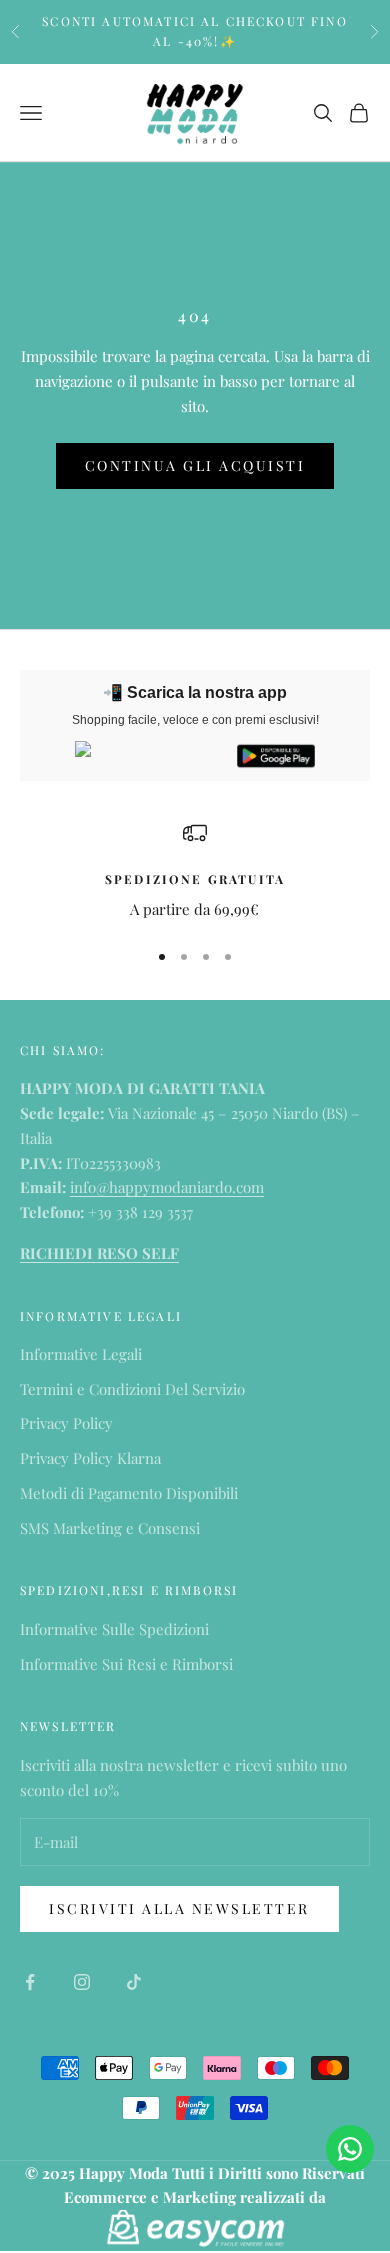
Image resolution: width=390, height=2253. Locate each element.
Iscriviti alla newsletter (179, 1908)
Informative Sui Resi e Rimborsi (126, 1664)
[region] (195, 871)
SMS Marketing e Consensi (110, 1528)
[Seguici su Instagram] (82, 1982)
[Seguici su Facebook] (30, 1982)
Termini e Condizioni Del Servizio (132, 1389)
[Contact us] (350, 2149)
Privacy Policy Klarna (90, 1458)
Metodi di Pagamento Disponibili (129, 1493)
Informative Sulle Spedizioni (114, 1629)
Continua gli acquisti (195, 465)
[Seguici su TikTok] (134, 1982)
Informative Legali (81, 1354)
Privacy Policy (66, 1423)
